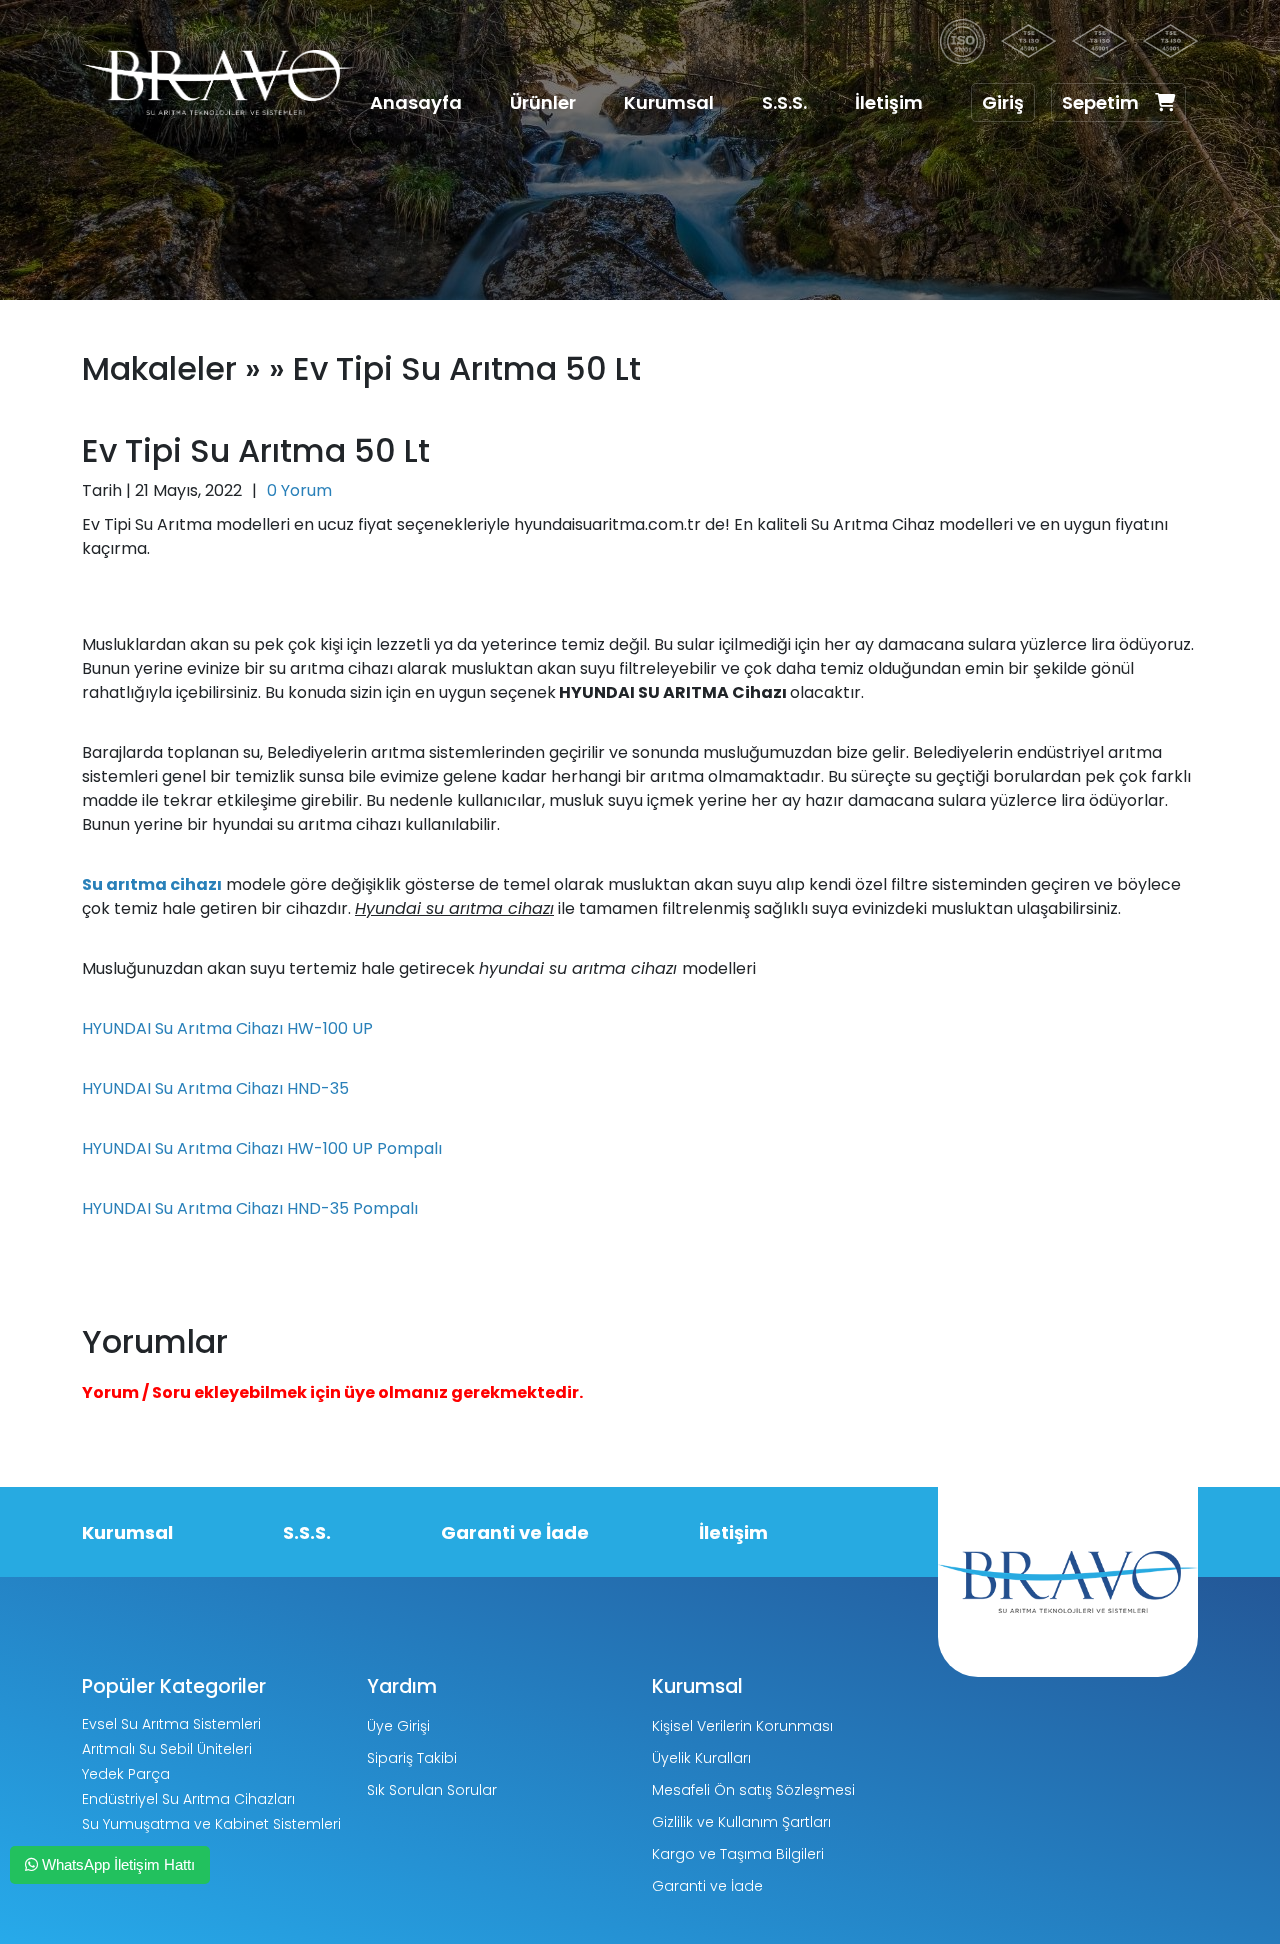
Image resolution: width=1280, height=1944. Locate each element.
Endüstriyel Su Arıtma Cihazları (188, 1799)
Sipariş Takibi (412, 1758)
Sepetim (1100, 102)
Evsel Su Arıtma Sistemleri (171, 1724)
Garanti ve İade (515, 1532)
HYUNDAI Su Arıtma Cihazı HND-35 (215, 1088)
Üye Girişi (398, 1726)
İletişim (889, 102)
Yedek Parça (126, 1774)
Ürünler (543, 102)
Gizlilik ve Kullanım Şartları (741, 1822)
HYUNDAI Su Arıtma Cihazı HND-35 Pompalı (250, 1208)
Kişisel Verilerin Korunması (742, 1726)
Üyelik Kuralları (701, 1758)
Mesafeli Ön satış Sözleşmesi (753, 1790)
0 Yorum (299, 490)
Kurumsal (669, 102)
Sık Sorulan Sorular (432, 1790)
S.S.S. (784, 102)
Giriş (1003, 102)
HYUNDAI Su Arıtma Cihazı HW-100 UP (227, 1028)
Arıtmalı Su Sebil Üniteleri (167, 1749)
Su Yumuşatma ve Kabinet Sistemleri (211, 1824)
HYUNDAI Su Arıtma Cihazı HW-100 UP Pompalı (262, 1148)
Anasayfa (416, 102)
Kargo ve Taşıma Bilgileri (738, 1854)
